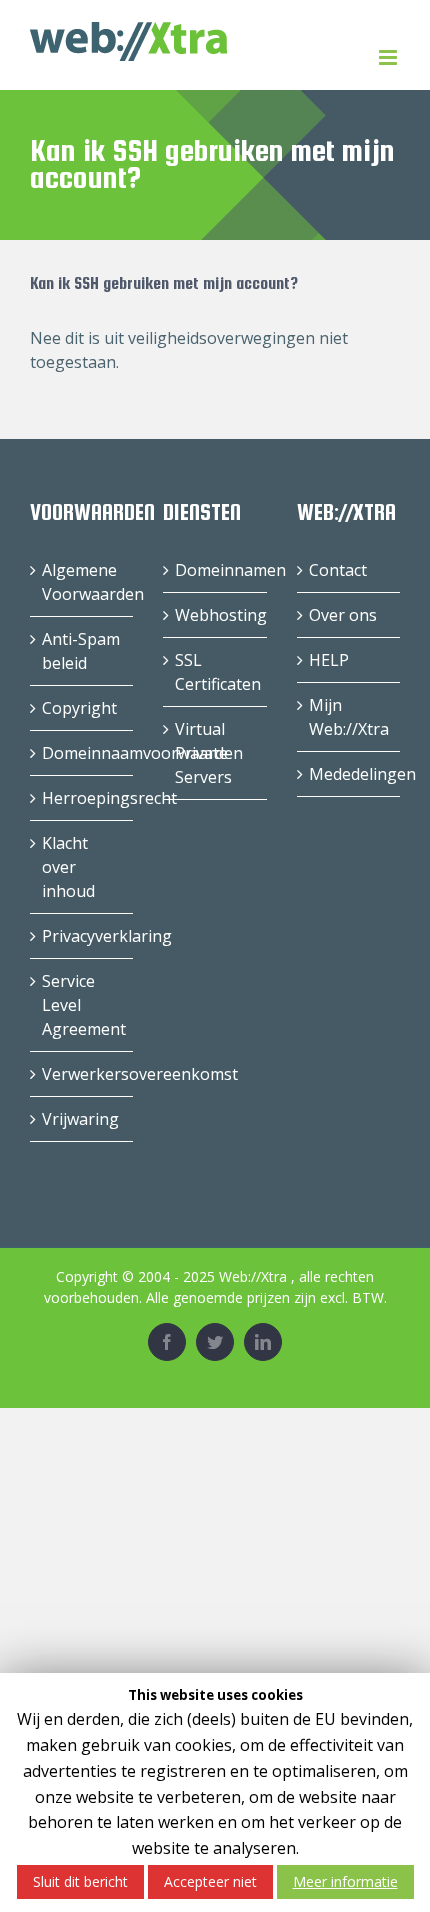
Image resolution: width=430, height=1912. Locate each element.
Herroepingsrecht (82, 798)
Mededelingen (349, 774)
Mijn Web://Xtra (349, 717)
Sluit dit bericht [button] (80, 1881)
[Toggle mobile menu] (389, 57)
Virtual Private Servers (203, 753)
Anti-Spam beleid (81, 651)
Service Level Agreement (82, 1005)
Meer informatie (345, 1881)
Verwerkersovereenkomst (82, 1074)
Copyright (79, 708)
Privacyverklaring (82, 936)
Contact (338, 570)
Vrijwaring (80, 1119)
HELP (329, 660)
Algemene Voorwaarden (82, 582)
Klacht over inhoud (68, 867)
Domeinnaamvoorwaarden (82, 753)
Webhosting (215, 615)
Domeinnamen (215, 570)
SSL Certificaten (215, 672)
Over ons (343, 615)
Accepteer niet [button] (210, 1881)
